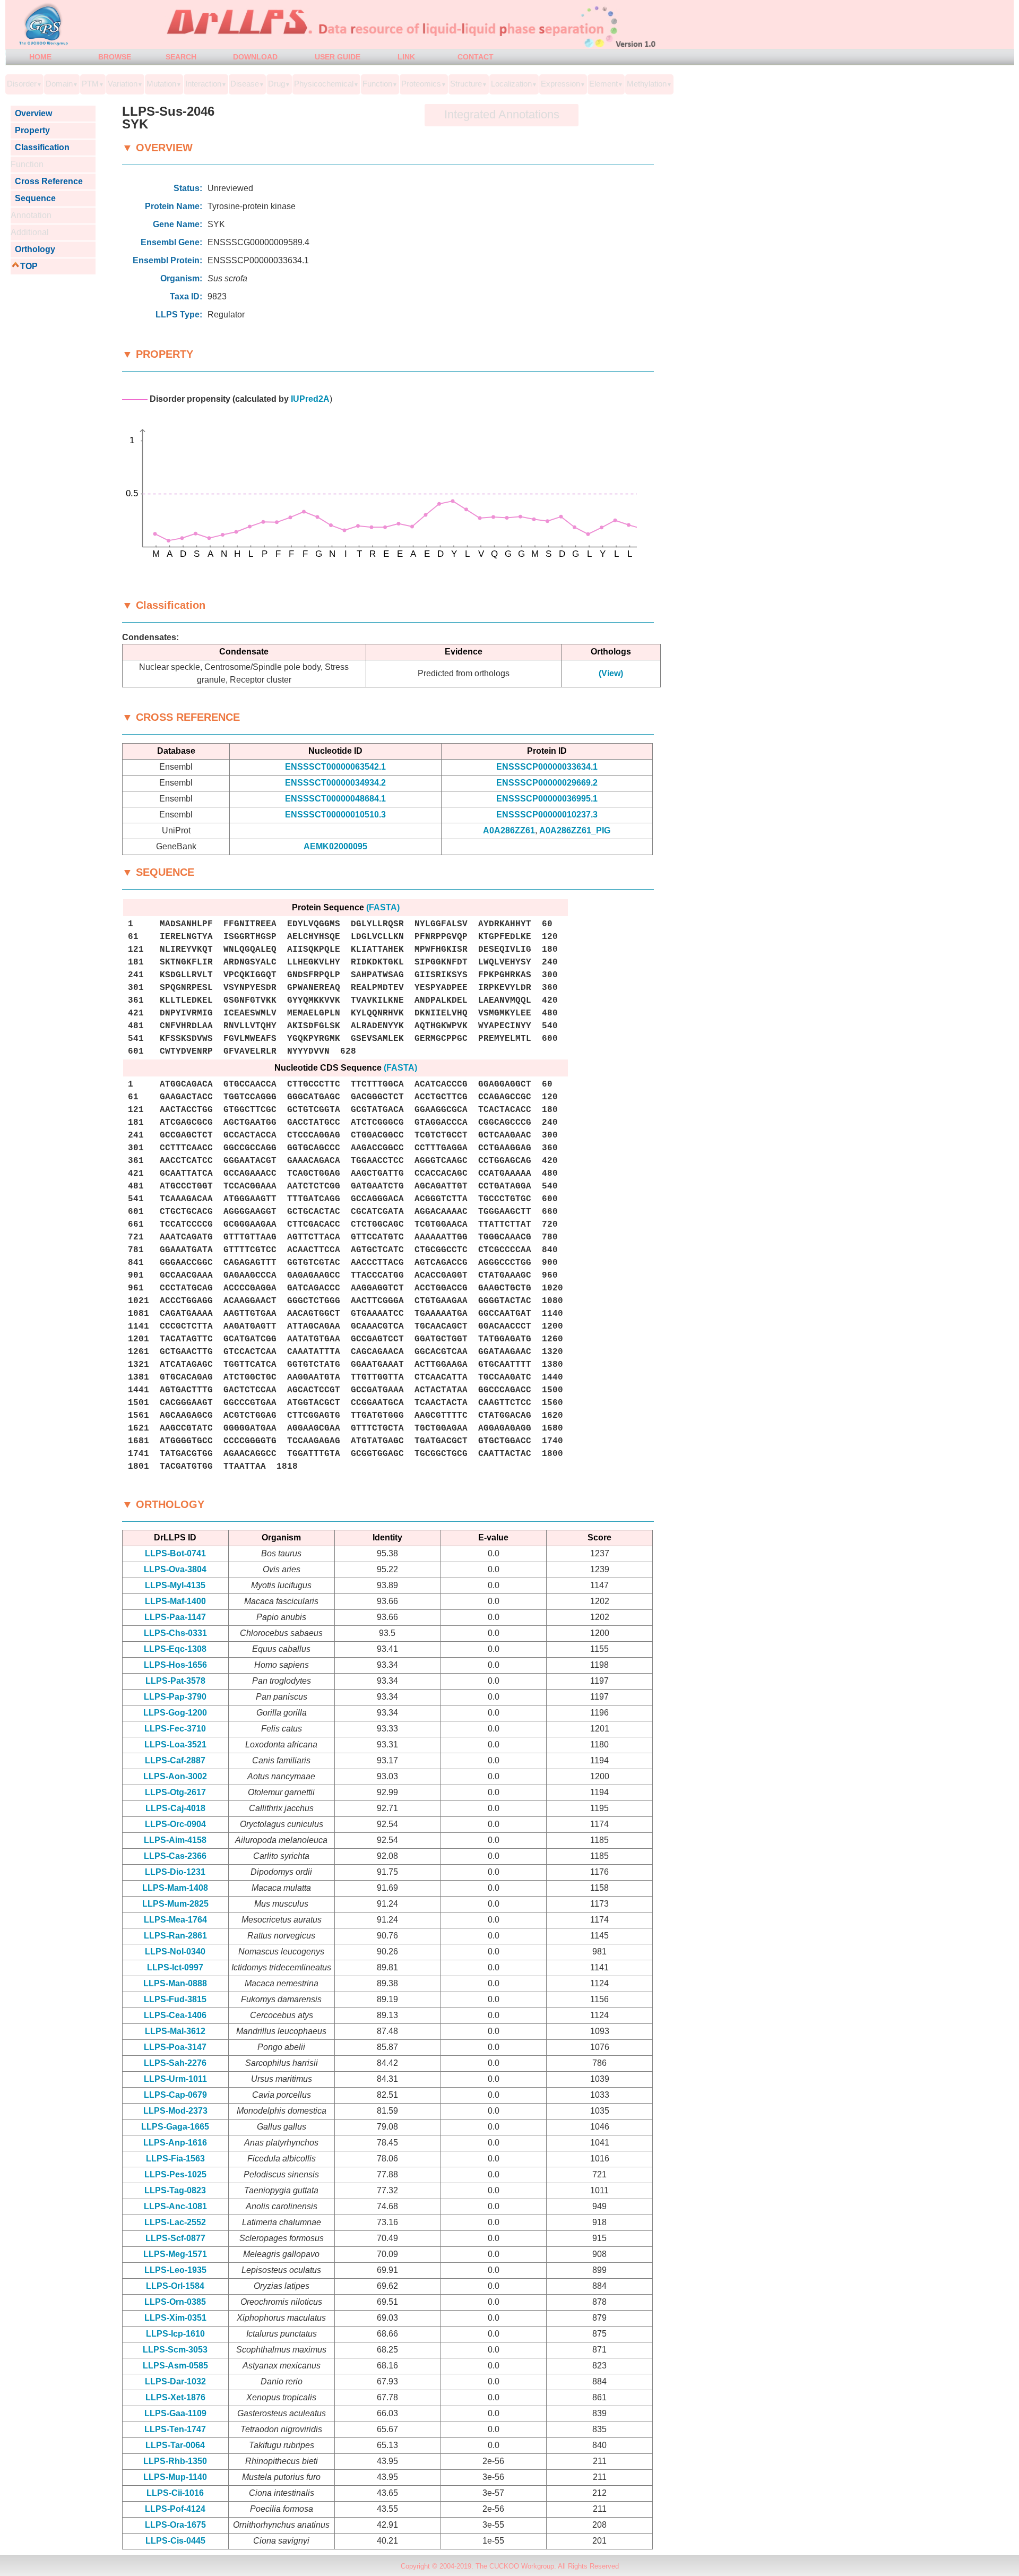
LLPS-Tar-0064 (175, 2445)
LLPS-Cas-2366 (175, 1856)
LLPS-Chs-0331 (175, 1633)
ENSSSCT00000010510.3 (335, 815)
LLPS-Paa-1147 (175, 1617)
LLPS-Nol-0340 (175, 1952)
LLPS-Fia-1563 (175, 2159)
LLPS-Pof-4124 (175, 2509)
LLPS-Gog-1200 (175, 1713)
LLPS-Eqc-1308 (175, 1649)
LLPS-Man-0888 (175, 1983)
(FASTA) (383, 907)
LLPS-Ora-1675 (175, 2525)
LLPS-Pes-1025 (175, 2174)
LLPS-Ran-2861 (175, 1936)
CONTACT (476, 57)
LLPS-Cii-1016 (175, 2493)
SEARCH (181, 57)
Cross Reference (47, 181)
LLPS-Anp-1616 (175, 2143)
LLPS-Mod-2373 (175, 2111)
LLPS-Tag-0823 (175, 2190)
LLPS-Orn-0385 (175, 2302)
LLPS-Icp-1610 (175, 2334)
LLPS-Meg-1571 (175, 2254)
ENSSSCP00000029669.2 (547, 783)
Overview (31, 113)
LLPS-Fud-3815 (175, 1999)
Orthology (33, 249)
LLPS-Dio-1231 (175, 1872)
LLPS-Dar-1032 (175, 2381)
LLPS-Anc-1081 (175, 2206)
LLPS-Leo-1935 (175, 2270)
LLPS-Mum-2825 (175, 1904)
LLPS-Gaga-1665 (175, 2127)
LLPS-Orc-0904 (175, 1824)
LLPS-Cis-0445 (175, 2541)
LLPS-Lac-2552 (175, 2222)
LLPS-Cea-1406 (175, 2015)
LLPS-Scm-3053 (175, 2350)
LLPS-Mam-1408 (175, 1888)
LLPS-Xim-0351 (175, 2318)
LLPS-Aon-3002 (175, 1776)
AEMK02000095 (335, 846)
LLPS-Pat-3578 (175, 1681)
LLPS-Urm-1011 (175, 2079)
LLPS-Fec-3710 (175, 1729)
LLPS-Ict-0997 (175, 1967)
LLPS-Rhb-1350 (175, 2461)
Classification (40, 147)
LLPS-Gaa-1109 (175, 2413)
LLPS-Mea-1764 (175, 1920)
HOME (40, 57)
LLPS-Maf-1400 (175, 1601)
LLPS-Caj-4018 (175, 1808)
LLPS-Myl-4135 (175, 1585)
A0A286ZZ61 (509, 830)
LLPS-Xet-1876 (175, 2397)
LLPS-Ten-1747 (175, 2429)
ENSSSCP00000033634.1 (547, 767)
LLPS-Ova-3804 (175, 1569)
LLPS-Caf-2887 (175, 1760)
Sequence (33, 198)
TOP (29, 266)
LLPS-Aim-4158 (175, 1840)
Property (30, 130)
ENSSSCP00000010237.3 (547, 815)
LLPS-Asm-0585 (175, 2366)
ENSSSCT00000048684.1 (335, 799)
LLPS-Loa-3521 (175, 1744)
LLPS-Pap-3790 (175, 1697)
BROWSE (115, 57)
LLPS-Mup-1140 (175, 2477)
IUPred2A (310, 399)
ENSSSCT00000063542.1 (335, 767)
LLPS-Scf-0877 (175, 2238)
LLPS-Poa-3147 (175, 2047)
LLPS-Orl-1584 (175, 2286)
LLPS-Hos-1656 (175, 1665)
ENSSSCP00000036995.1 (547, 799)
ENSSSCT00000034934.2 (335, 783)
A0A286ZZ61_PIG (575, 830)
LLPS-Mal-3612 (175, 2031)
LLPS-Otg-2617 (175, 1792)
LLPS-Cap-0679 (175, 2095)
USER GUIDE (338, 57)
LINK (406, 57)
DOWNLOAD (255, 57)
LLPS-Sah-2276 (175, 2063)
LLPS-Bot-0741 (175, 1553)
